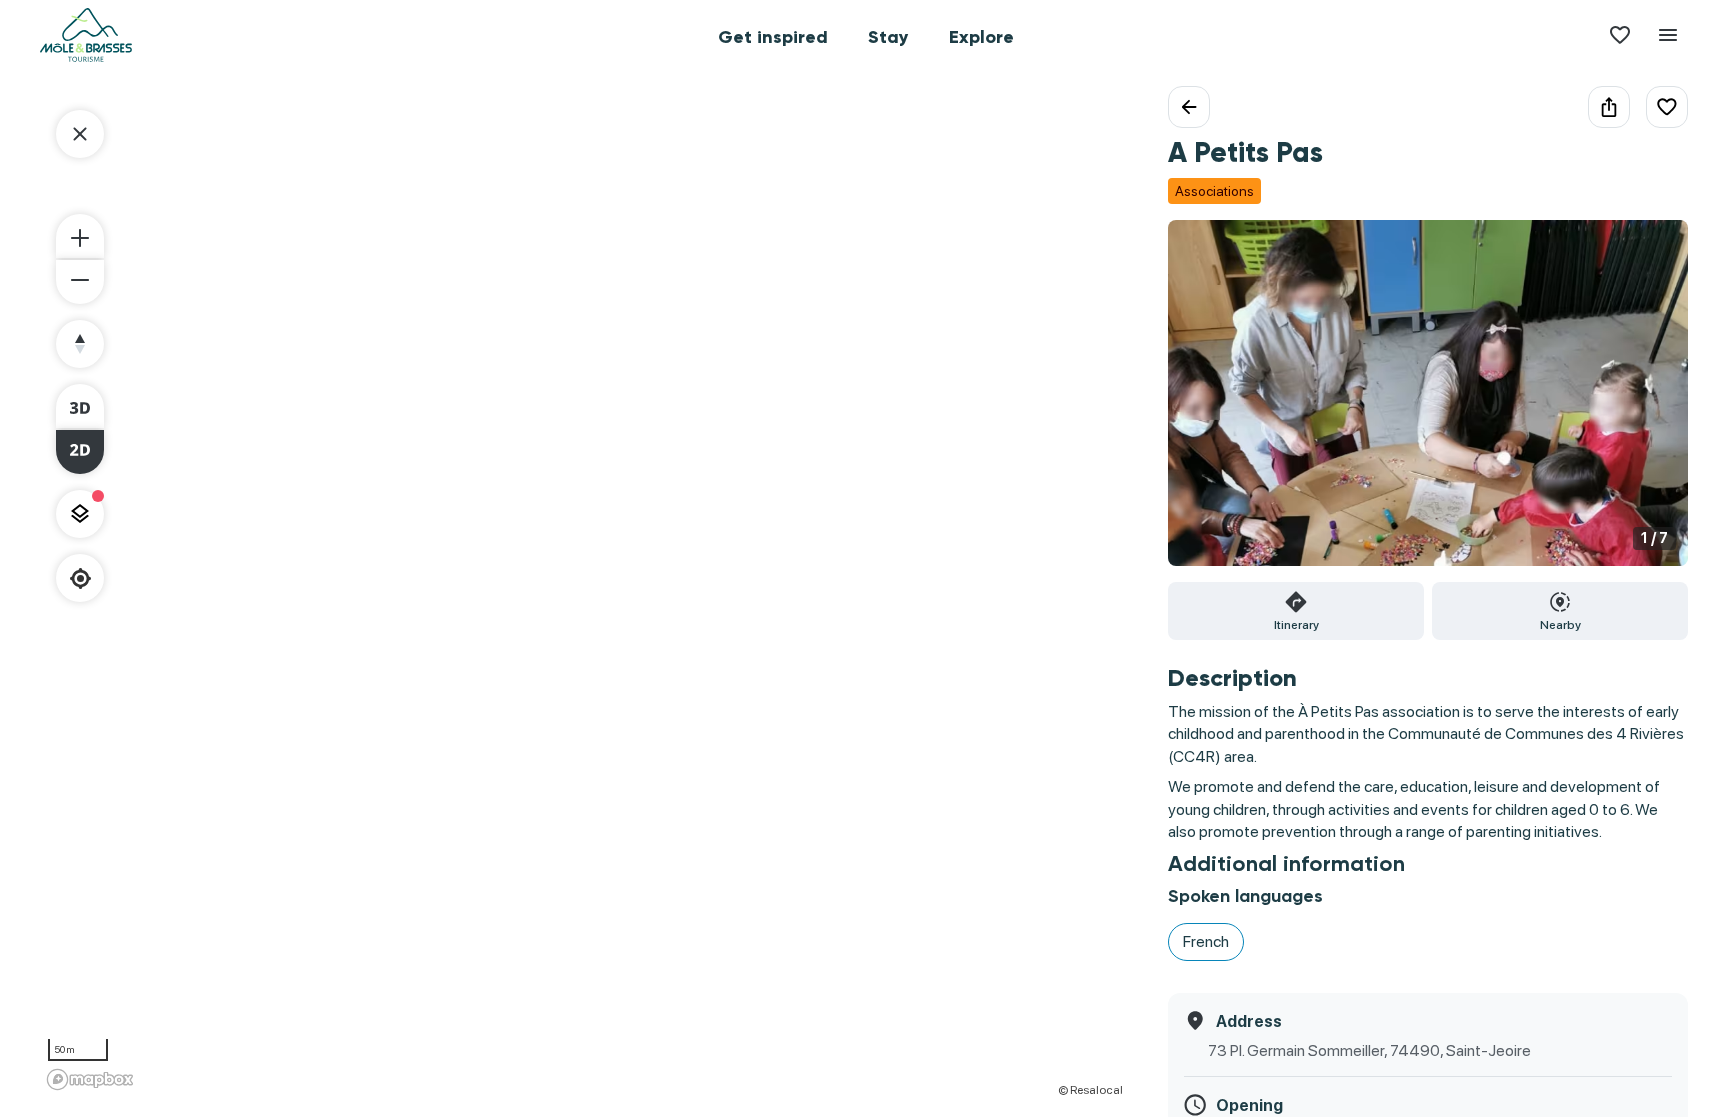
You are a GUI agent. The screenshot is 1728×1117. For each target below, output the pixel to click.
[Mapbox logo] (90, 1079)
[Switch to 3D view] (80, 406)
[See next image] (1652, 405)
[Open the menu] (1668, 35)
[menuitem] (773, 35)
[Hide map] (80, 134)
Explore (981, 37)
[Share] (1609, 107)
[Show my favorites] (1620, 35)
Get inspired (773, 37)
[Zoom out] (80, 282)
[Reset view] (80, 344)
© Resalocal (1090, 1090)
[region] (584, 591)
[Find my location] (80, 578)
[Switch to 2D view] (80, 452)
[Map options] (80, 514)
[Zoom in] (80, 236)
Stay (888, 37)
